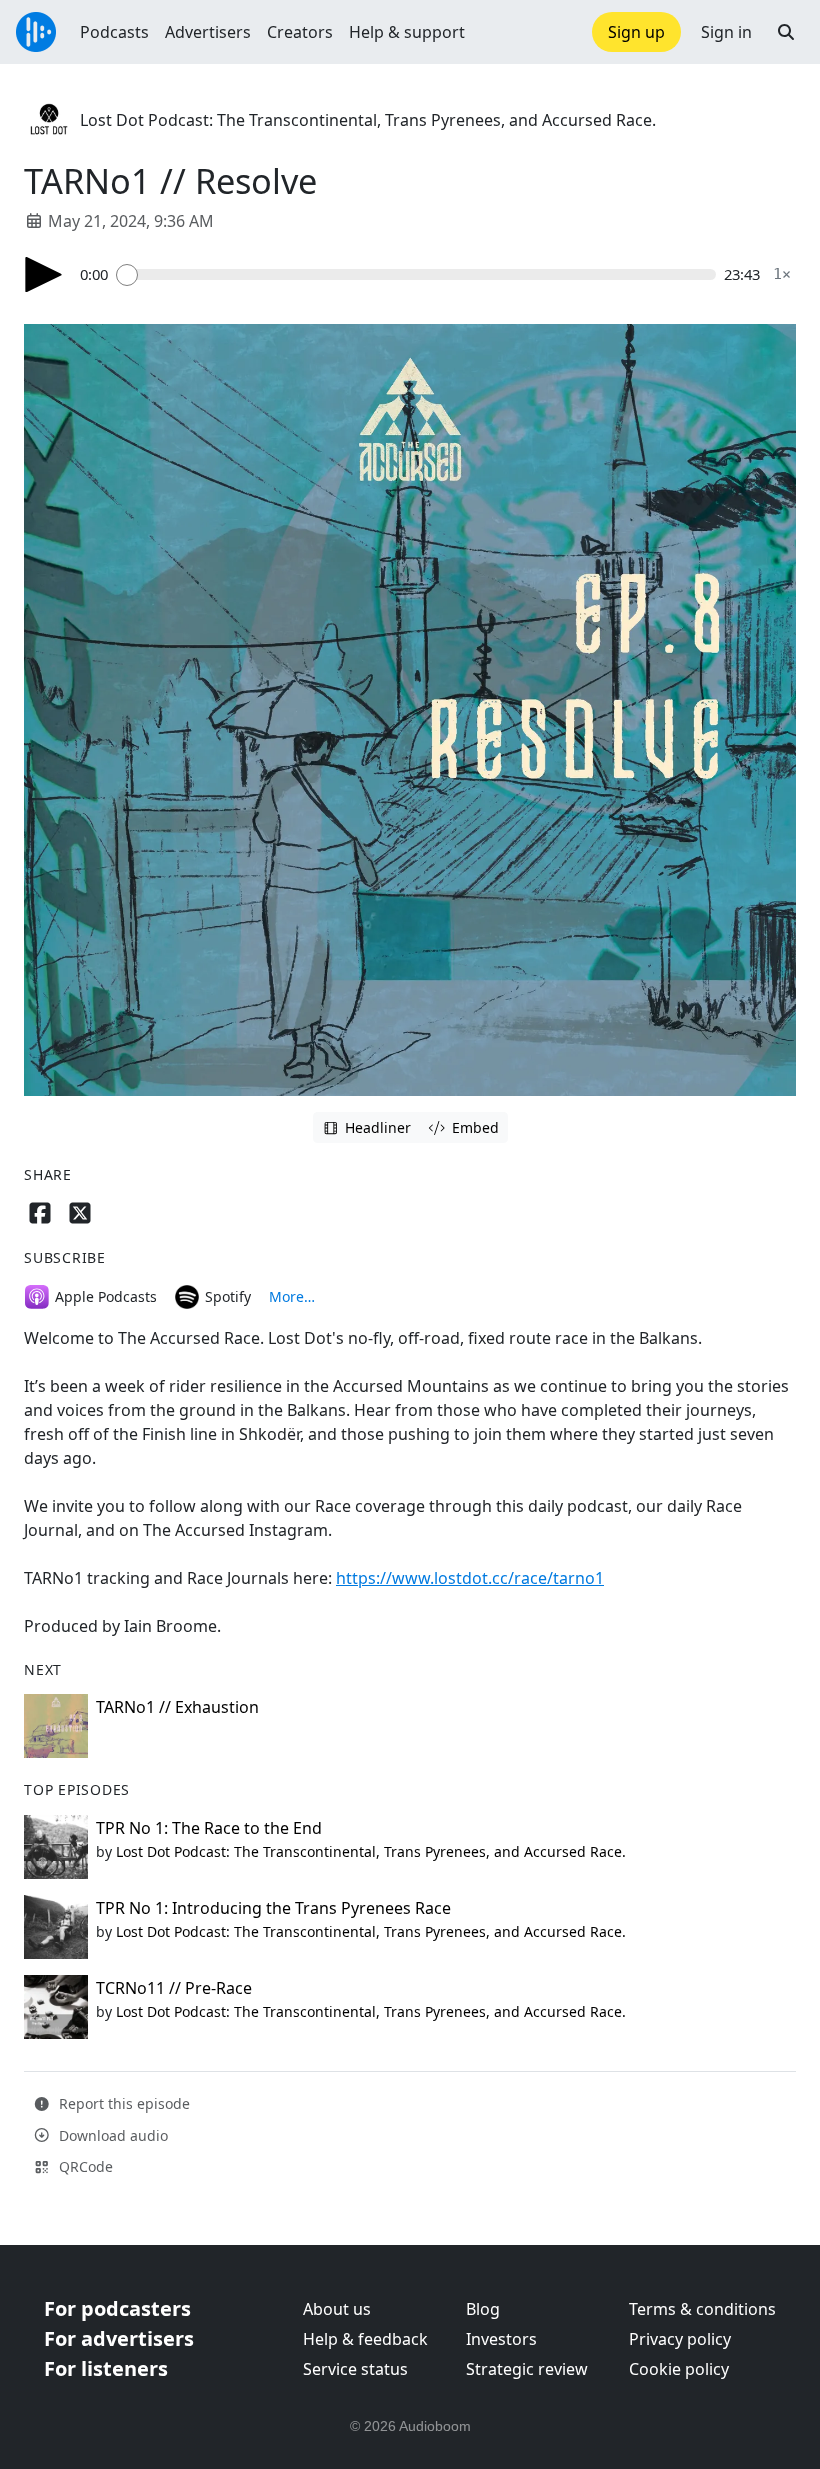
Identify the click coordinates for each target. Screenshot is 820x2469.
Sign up (636, 32)
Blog (483, 2309)
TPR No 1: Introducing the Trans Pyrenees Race (273, 1908)
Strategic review (527, 2369)
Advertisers (208, 32)
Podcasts (114, 32)
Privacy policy (680, 2339)
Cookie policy (679, 2369)
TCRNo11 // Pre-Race (174, 1988)
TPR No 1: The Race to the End (209, 1828)
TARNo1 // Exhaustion (177, 1707)
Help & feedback (365, 2339)
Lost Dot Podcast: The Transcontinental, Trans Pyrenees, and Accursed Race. (368, 120)
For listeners (106, 2368)
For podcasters (117, 2308)
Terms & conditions (702, 2309)
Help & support (407, 32)
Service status (355, 2369)
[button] (786, 32)
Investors (501, 2339)
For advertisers (119, 2338)
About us (337, 2309)
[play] (44, 274)
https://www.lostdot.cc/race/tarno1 (470, 1578)
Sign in (726, 32)
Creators (300, 32)
